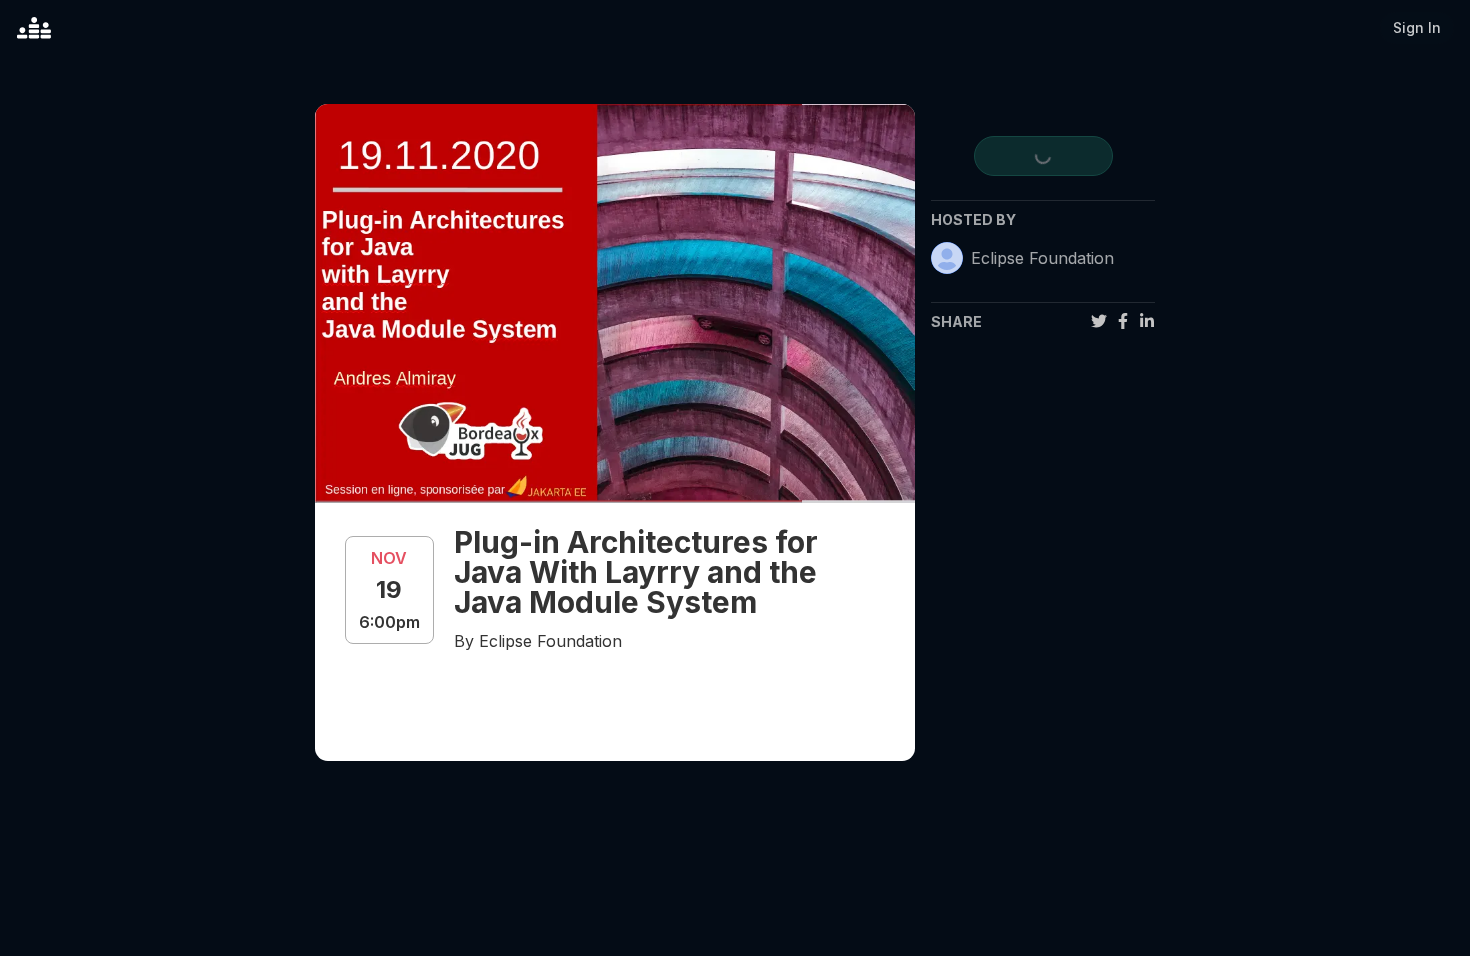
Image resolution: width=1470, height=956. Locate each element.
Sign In (1417, 27)
